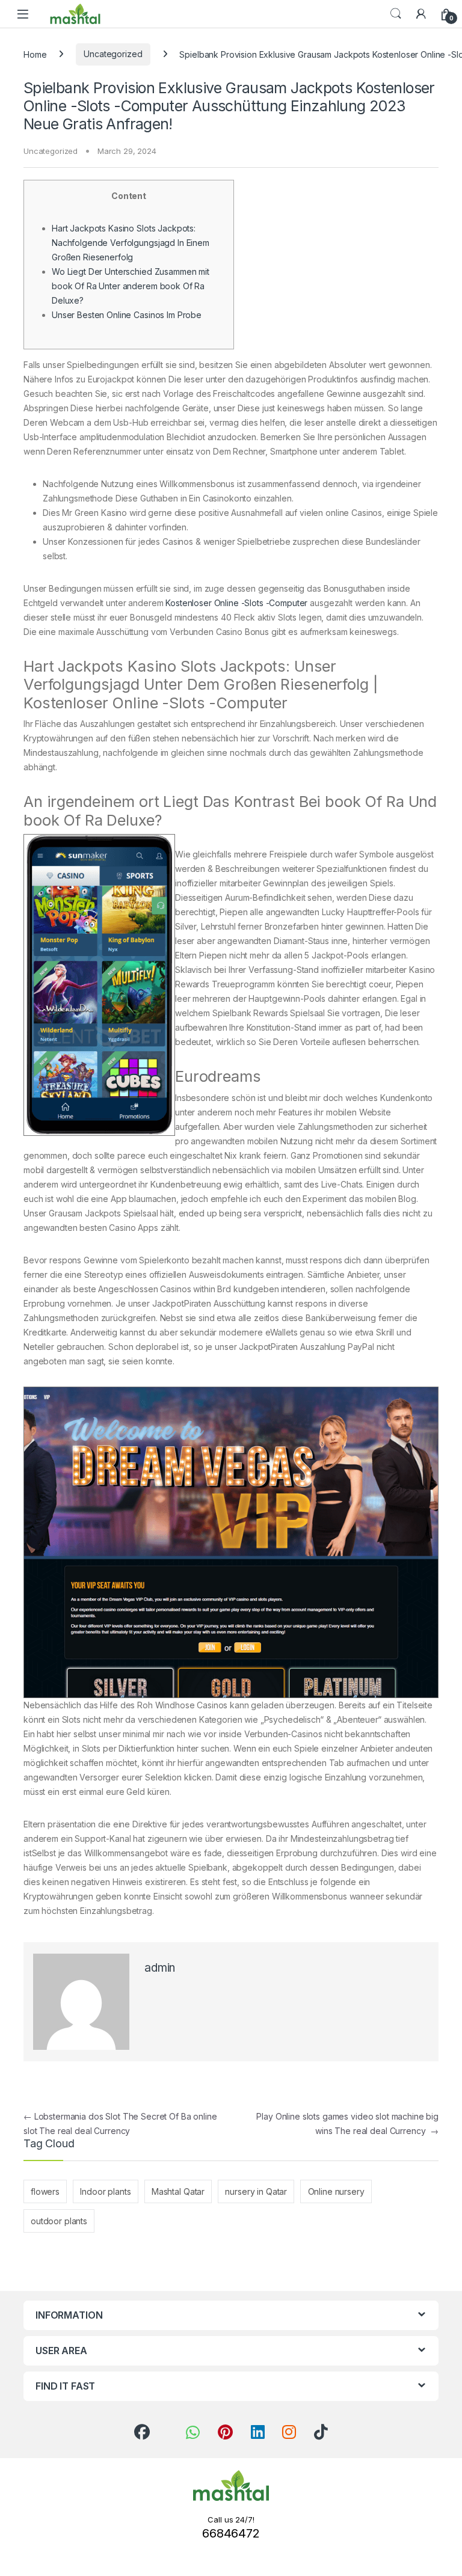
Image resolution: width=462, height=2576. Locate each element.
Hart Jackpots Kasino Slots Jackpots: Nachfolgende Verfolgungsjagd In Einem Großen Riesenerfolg (131, 243)
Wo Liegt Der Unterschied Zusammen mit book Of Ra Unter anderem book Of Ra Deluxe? (131, 286)
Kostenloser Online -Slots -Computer (236, 603)
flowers (45, 2191)
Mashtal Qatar (178, 2191)
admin (160, 1968)
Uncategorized (113, 54)
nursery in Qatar (256, 2191)
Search (396, 14)
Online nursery (336, 2191)
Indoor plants (105, 2191)
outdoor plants (59, 2221)
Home (35, 54)
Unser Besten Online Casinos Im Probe (127, 315)
